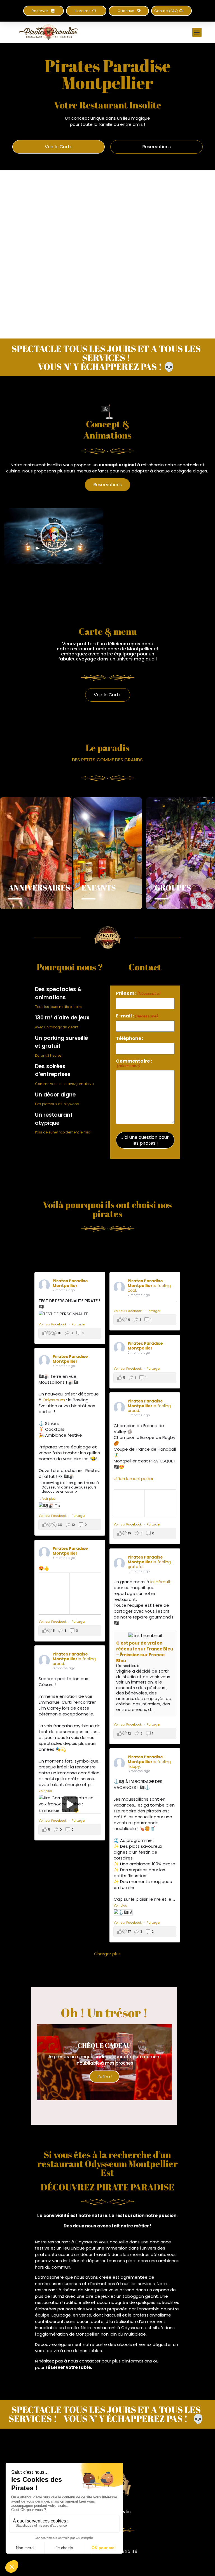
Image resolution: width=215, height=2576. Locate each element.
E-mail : (137, 1016)
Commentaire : (134, 1063)
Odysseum (54, 1400)
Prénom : (138, 993)
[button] (86, 11)
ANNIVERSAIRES (39, 887)
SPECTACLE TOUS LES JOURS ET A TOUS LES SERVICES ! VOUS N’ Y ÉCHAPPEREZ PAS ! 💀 (106, 357)
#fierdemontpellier (134, 1479)
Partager (79, 1324)
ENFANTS (99, 887)
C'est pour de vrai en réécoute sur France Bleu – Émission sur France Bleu (145, 1652)
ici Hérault (161, 1582)
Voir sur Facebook (53, 1324)
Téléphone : (129, 1038)
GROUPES (173, 887)
